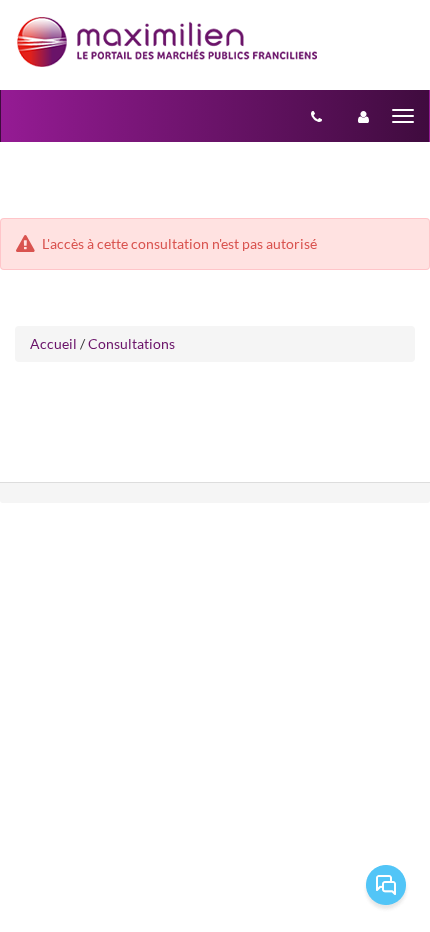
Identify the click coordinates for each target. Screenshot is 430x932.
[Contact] (316, 116)
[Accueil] (167, 42)
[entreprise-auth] (363, 116)
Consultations (131, 343)
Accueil (53, 343)
